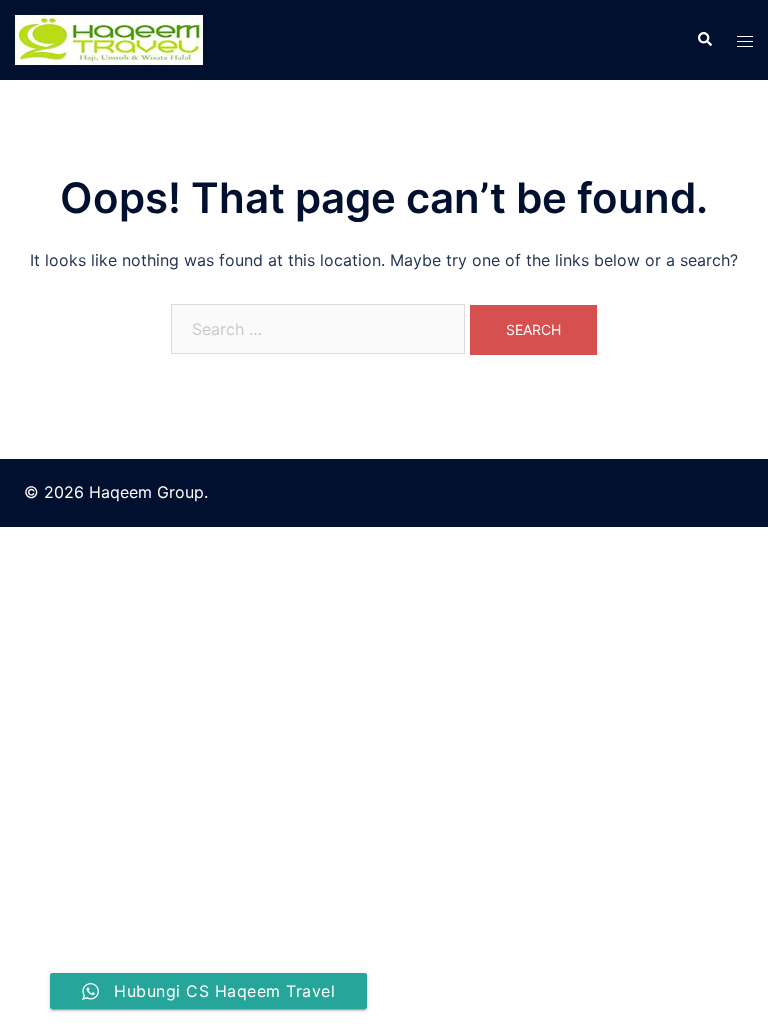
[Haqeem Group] (109, 38)
